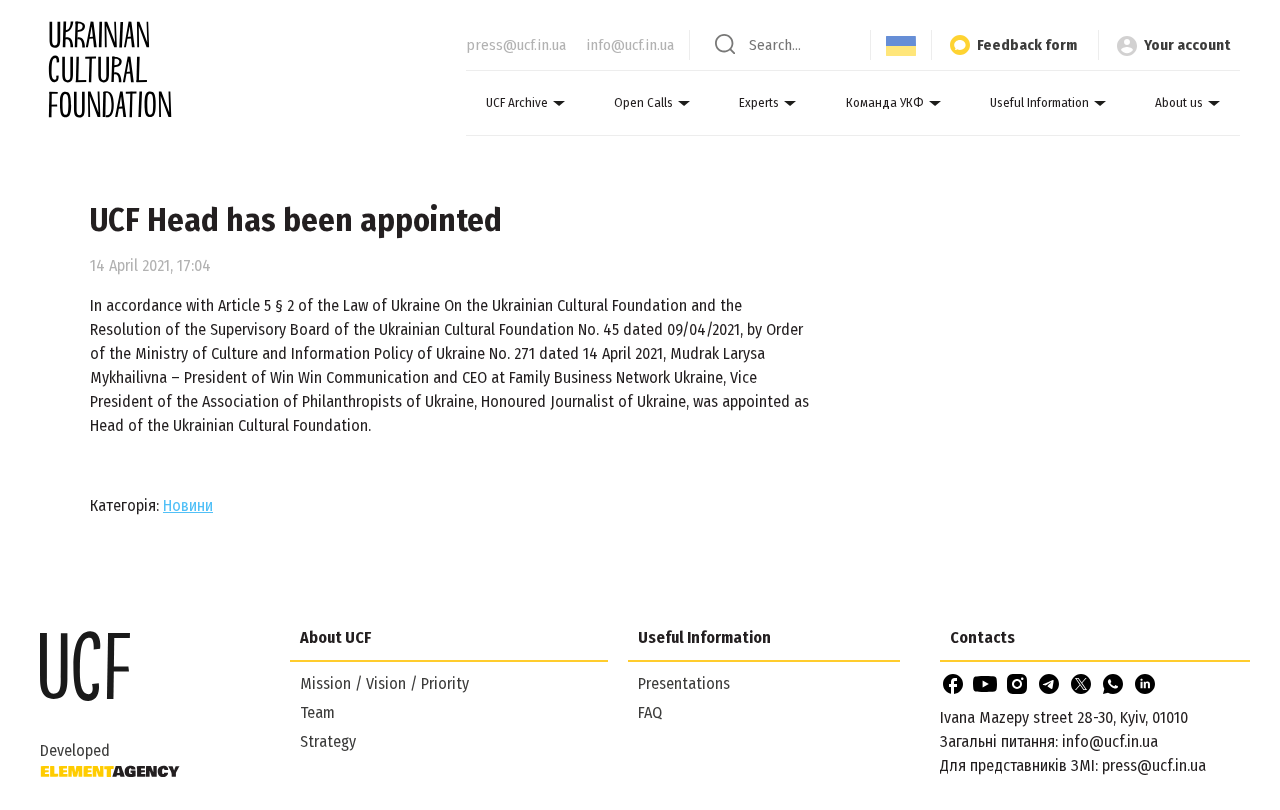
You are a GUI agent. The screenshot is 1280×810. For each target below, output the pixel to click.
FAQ (650, 712)
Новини (188, 505)
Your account (1187, 45)
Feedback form (1027, 45)
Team (317, 712)
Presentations (684, 683)
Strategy (328, 741)
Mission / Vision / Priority (384, 683)
